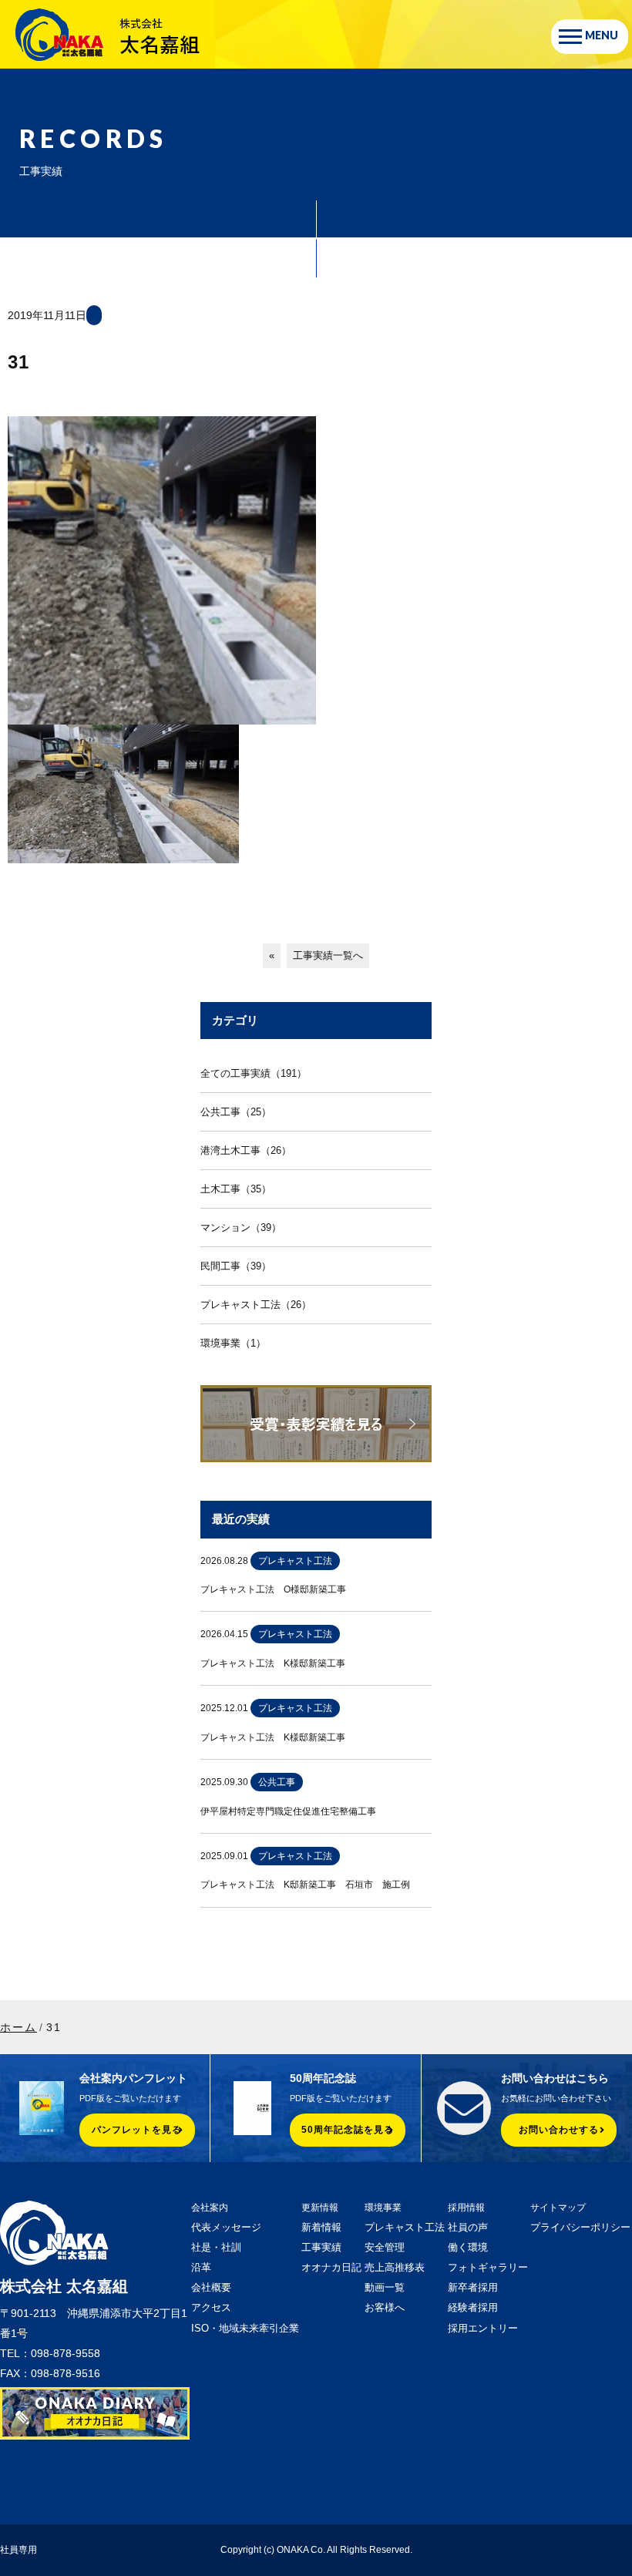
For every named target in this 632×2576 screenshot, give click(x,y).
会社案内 (210, 2208)
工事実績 (321, 2247)
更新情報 (320, 2208)
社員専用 (18, 2550)
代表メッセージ (226, 2227)
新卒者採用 (473, 2287)
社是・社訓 (216, 2247)
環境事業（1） (233, 1343)
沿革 (201, 2267)
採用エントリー (483, 2328)
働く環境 (468, 2247)
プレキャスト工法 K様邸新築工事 (273, 1663)
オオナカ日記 (331, 2267)
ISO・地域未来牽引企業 (245, 2328)
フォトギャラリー (488, 2267)
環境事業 (383, 2208)
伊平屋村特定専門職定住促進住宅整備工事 (288, 1811)
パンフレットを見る (137, 2130)
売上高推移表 (395, 2267)
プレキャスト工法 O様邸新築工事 (273, 1589)
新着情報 (321, 2227)
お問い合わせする (559, 2130)
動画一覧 (385, 2287)
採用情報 (466, 2208)
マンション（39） (241, 1227)
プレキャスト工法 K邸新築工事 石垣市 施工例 (305, 1885)
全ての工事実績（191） (254, 1073)
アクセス (211, 2307)
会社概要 (211, 2287)
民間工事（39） (236, 1266)
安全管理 (385, 2247)
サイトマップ (558, 2208)
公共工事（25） (236, 1112)
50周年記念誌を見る (348, 2130)
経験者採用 (473, 2307)
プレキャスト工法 (405, 2227)
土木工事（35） (236, 1189)
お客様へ (385, 2307)
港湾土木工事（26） (246, 1150)
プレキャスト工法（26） (256, 1305)
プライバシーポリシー (580, 2227)
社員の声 (468, 2227)
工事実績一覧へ (328, 955)
